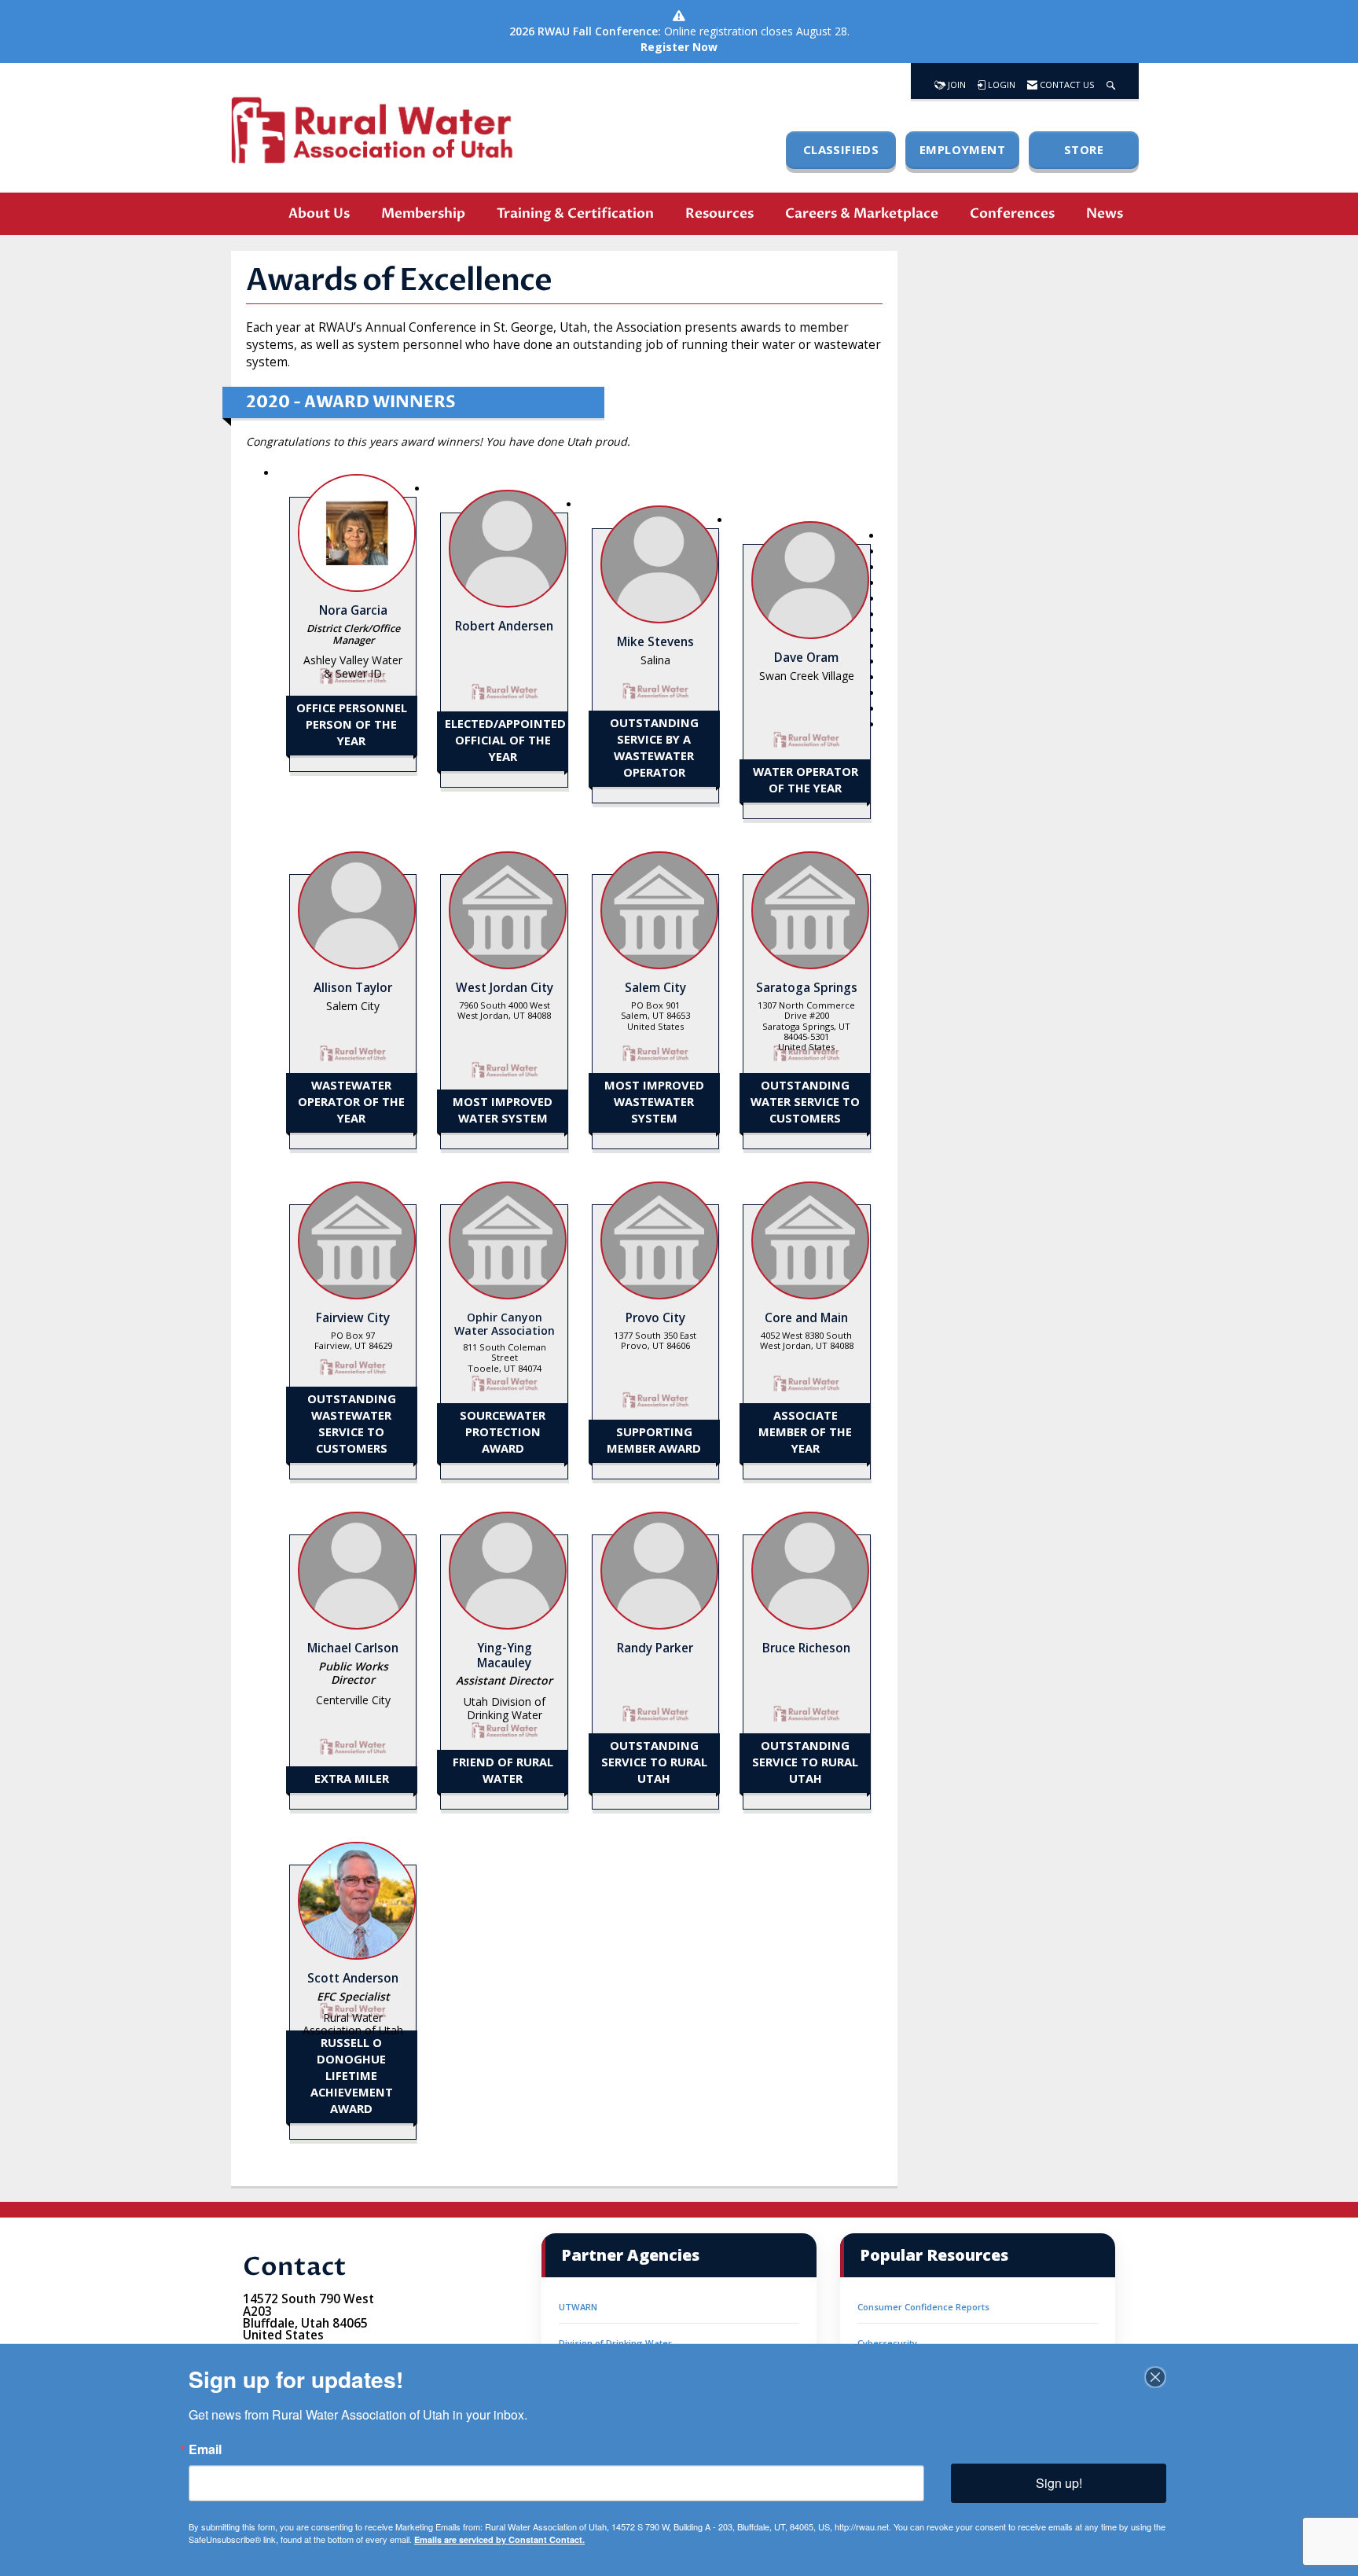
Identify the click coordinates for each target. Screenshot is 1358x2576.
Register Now (679, 47)
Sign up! (1059, 2483)
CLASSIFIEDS (841, 149)
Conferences (1012, 213)
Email (205, 2449)
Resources (719, 213)
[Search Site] (1111, 81)
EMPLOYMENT (962, 149)
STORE (1084, 149)
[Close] (1155, 2377)
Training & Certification (575, 213)
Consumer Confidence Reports (923, 2307)
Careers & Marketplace (862, 213)
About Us (319, 213)
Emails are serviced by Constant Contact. (499, 2539)
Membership (423, 213)
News (1105, 213)
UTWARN (578, 2307)
